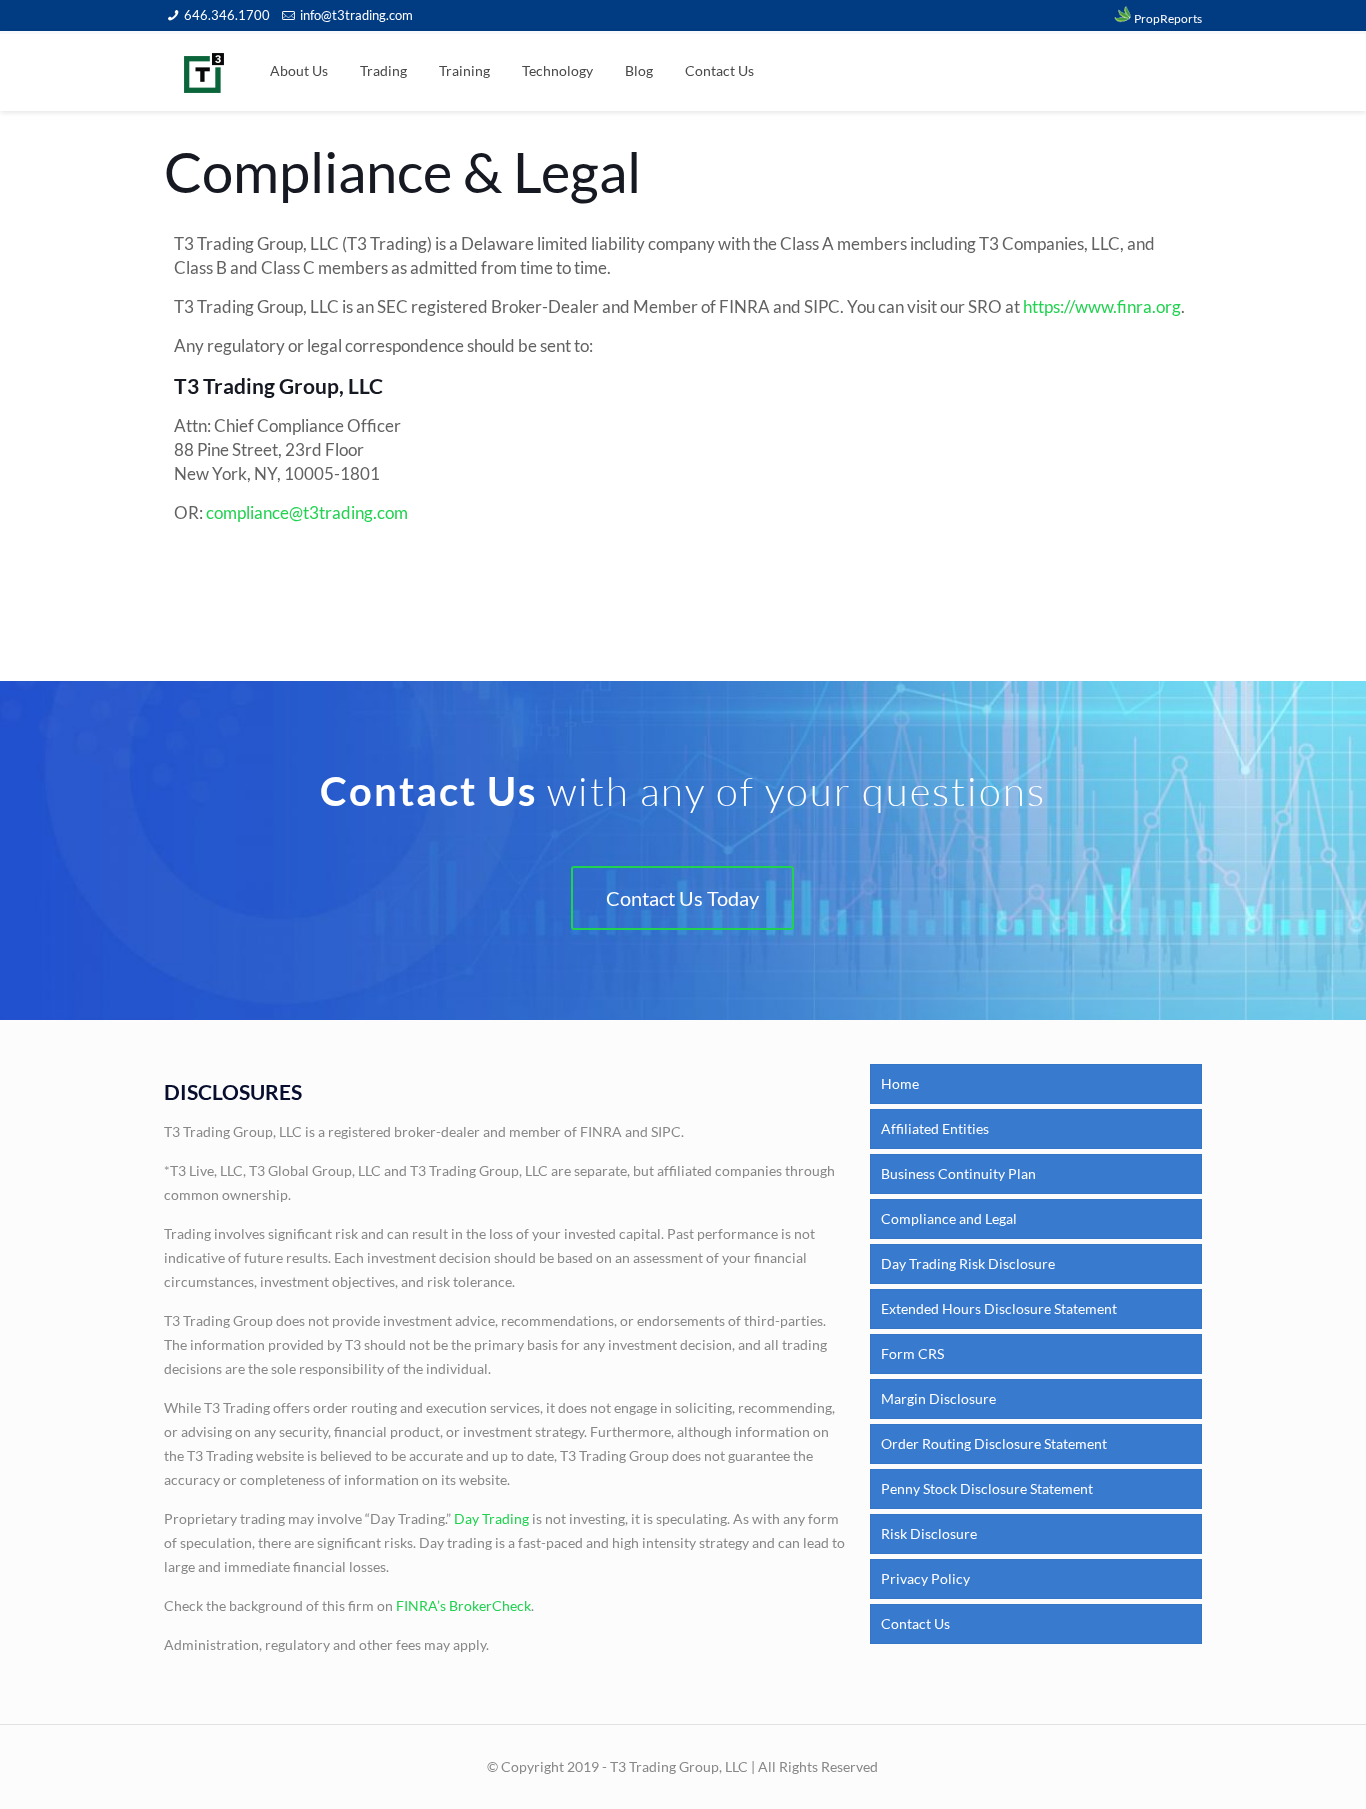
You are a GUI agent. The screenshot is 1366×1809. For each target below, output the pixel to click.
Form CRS (912, 1353)
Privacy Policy (925, 1578)
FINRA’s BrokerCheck (463, 1605)
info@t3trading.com (356, 15)
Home (900, 1083)
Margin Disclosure (938, 1398)
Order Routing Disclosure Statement (994, 1443)
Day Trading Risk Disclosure (968, 1263)
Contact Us (915, 1623)
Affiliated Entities (935, 1128)
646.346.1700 (227, 15)
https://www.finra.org (1102, 306)
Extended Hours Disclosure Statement (999, 1308)
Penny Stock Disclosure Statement (987, 1488)
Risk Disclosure (929, 1533)
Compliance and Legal (949, 1218)
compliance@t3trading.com (307, 512)
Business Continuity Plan (958, 1173)
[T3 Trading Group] (204, 71)
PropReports (1167, 18)
